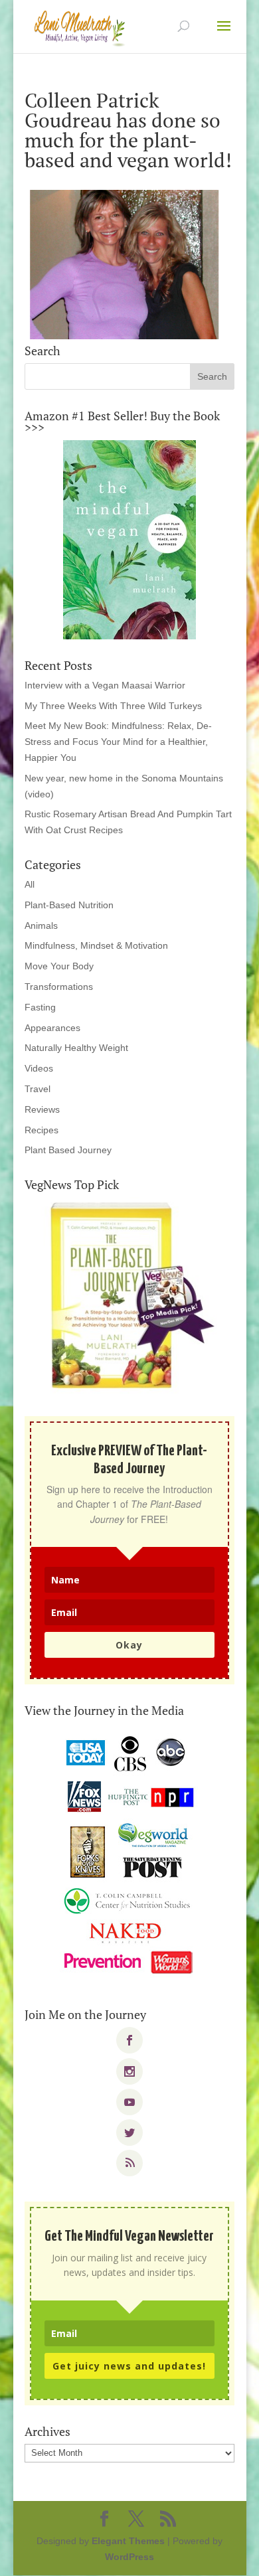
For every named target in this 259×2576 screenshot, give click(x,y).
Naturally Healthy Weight (76, 1048)
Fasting (40, 1007)
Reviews (42, 1109)
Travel (38, 1089)
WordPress (129, 2557)
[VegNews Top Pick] (129, 1297)
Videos (39, 1068)
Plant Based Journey (68, 1150)
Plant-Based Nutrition (69, 905)
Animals (41, 926)
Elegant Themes (128, 2541)
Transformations (59, 987)
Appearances (52, 1028)
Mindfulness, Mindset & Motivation (96, 945)
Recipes (42, 1130)
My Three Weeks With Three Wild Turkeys (113, 706)
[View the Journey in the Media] (129, 1856)
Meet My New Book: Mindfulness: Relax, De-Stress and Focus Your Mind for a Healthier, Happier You (118, 742)
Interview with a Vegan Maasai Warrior (105, 685)
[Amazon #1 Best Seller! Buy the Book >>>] (129, 540)
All (30, 884)
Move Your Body (59, 966)
